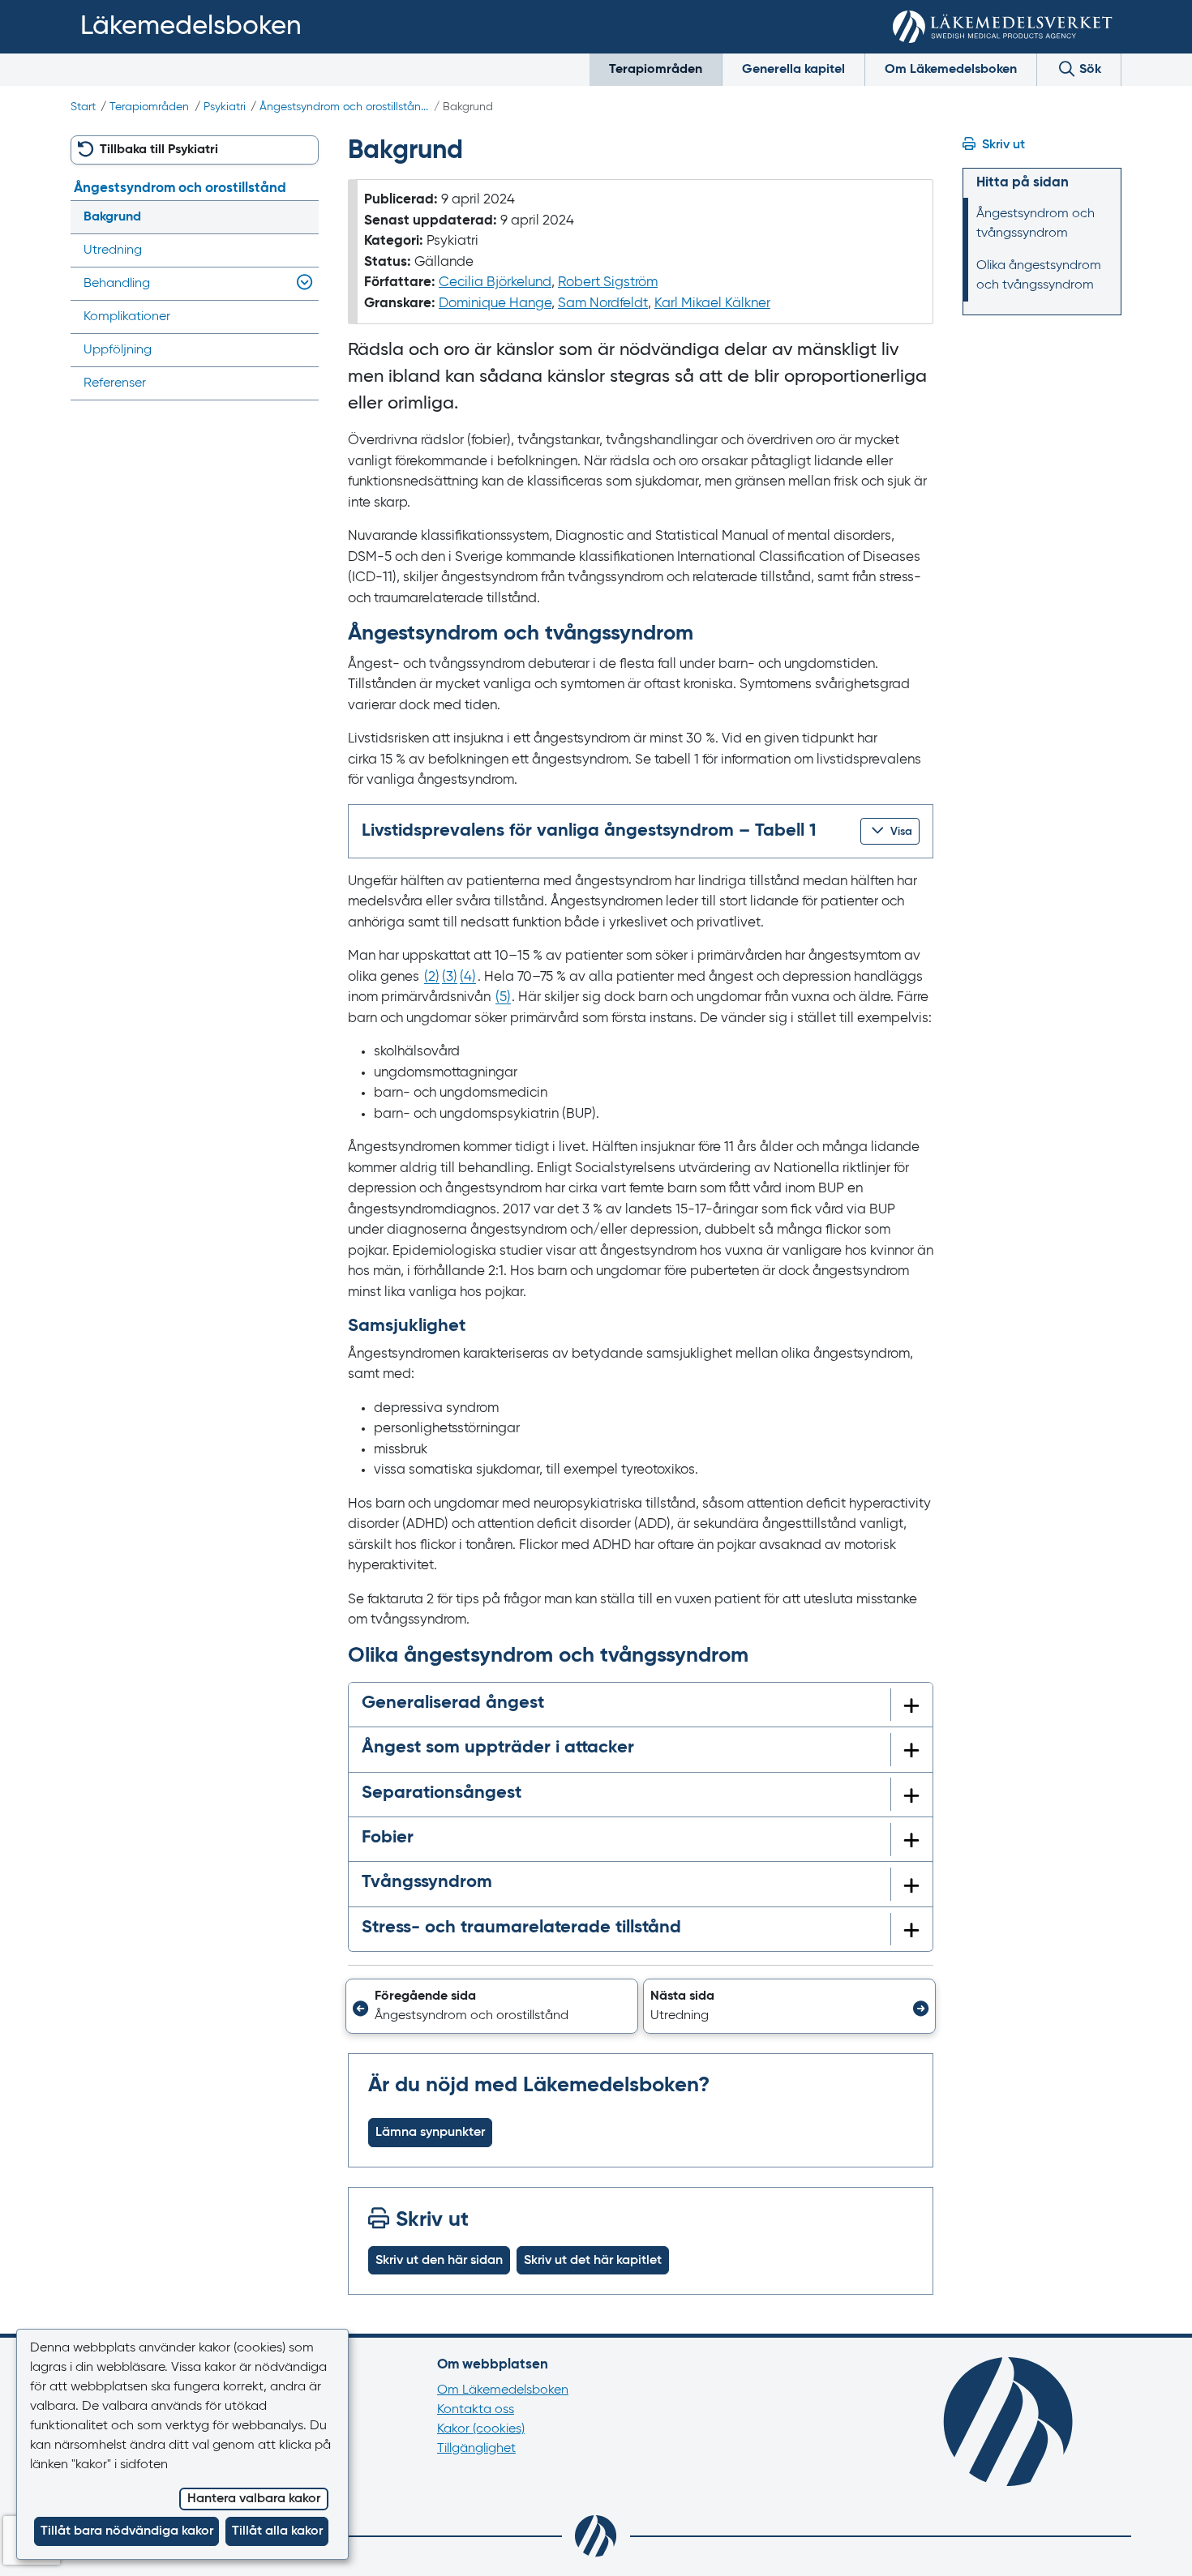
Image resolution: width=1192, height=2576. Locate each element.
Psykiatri (225, 107)
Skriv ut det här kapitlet (593, 2261)
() (432, 977)
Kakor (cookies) (481, 2429)
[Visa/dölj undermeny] (301, 284)
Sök (1089, 70)
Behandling (117, 284)
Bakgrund (112, 217)
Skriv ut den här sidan (439, 2261)
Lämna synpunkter (430, 2133)
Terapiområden (656, 70)
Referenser (115, 383)
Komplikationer (127, 317)
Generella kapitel (793, 70)
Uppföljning (118, 350)
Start (83, 107)
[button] (890, 831)
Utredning (113, 250)
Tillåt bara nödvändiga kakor (127, 2531)
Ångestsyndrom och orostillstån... (344, 107)
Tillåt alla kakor (277, 2531)
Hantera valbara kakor (254, 2499)
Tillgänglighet (476, 2449)
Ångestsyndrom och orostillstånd (180, 188)
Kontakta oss (476, 2410)
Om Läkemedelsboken (951, 70)
